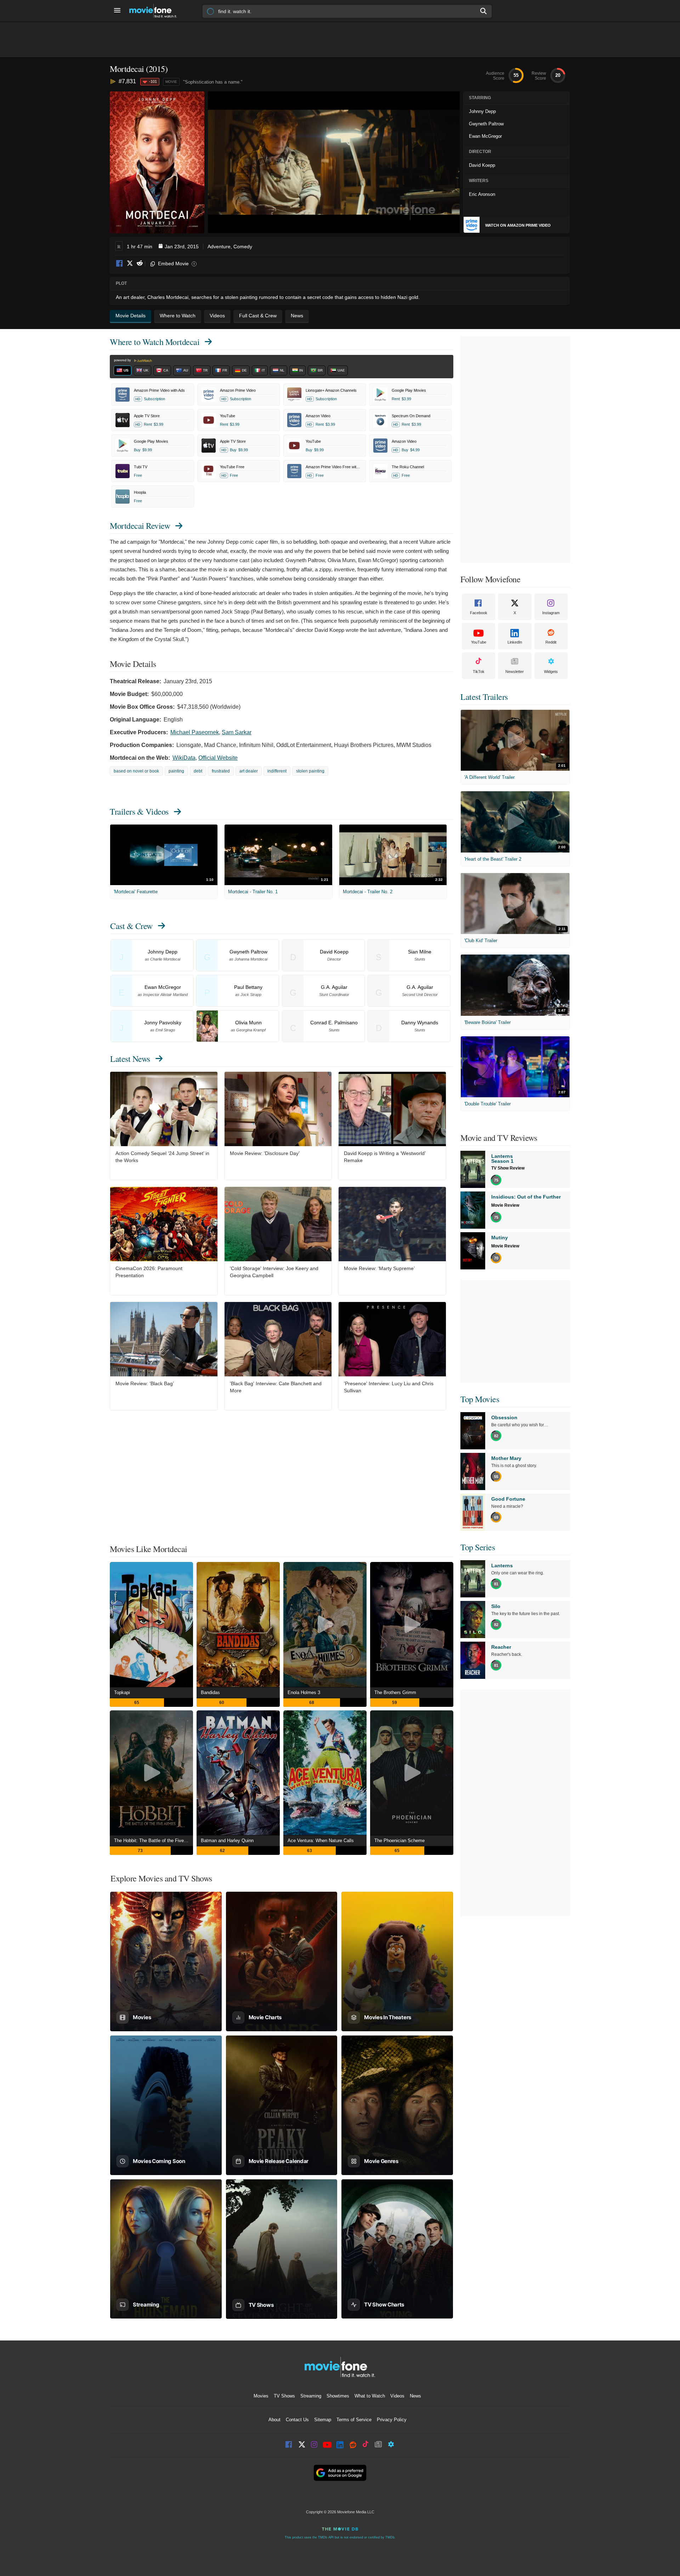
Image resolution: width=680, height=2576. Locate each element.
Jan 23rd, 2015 (182, 247)
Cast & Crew (131, 926)
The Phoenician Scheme (399, 1841)
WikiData (184, 758)
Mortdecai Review (140, 526)
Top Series (478, 1547)
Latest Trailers (484, 697)
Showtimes (338, 2396)
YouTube (479, 642)
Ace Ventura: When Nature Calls (321, 1841)
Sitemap (323, 2420)
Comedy (243, 247)
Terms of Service (354, 2420)
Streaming (311, 2396)
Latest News (130, 1059)
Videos (397, 2396)
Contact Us (297, 2420)
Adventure (219, 247)
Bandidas (210, 1692)
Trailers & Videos (139, 811)
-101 (153, 81)
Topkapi (122, 1692)
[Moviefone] (156, 11)
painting (176, 771)
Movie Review (505, 1205)
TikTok (479, 672)
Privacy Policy (392, 2420)
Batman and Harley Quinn (227, 1841)
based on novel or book (136, 771)
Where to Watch (155, 342)
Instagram (551, 613)
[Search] (484, 11)
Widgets (551, 672)
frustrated (221, 771)
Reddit (140, 264)
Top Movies (480, 1399)
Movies (261, 2396)
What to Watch (370, 2396)
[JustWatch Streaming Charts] (114, 82)
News (415, 2396)
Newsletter (515, 672)
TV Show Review (508, 1168)
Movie (171, 82)
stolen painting (310, 771)
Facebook (120, 264)
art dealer (249, 771)
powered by (123, 360)
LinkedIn (515, 642)
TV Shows (284, 2396)
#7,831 (127, 81)
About (274, 2420)
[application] (334, 162)
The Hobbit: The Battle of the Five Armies (154, 1841)
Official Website (218, 758)
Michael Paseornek (195, 732)
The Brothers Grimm (395, 1692)
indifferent (277, 771)
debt (198, 771)
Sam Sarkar (237, 732)
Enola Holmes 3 (304, 1692)
